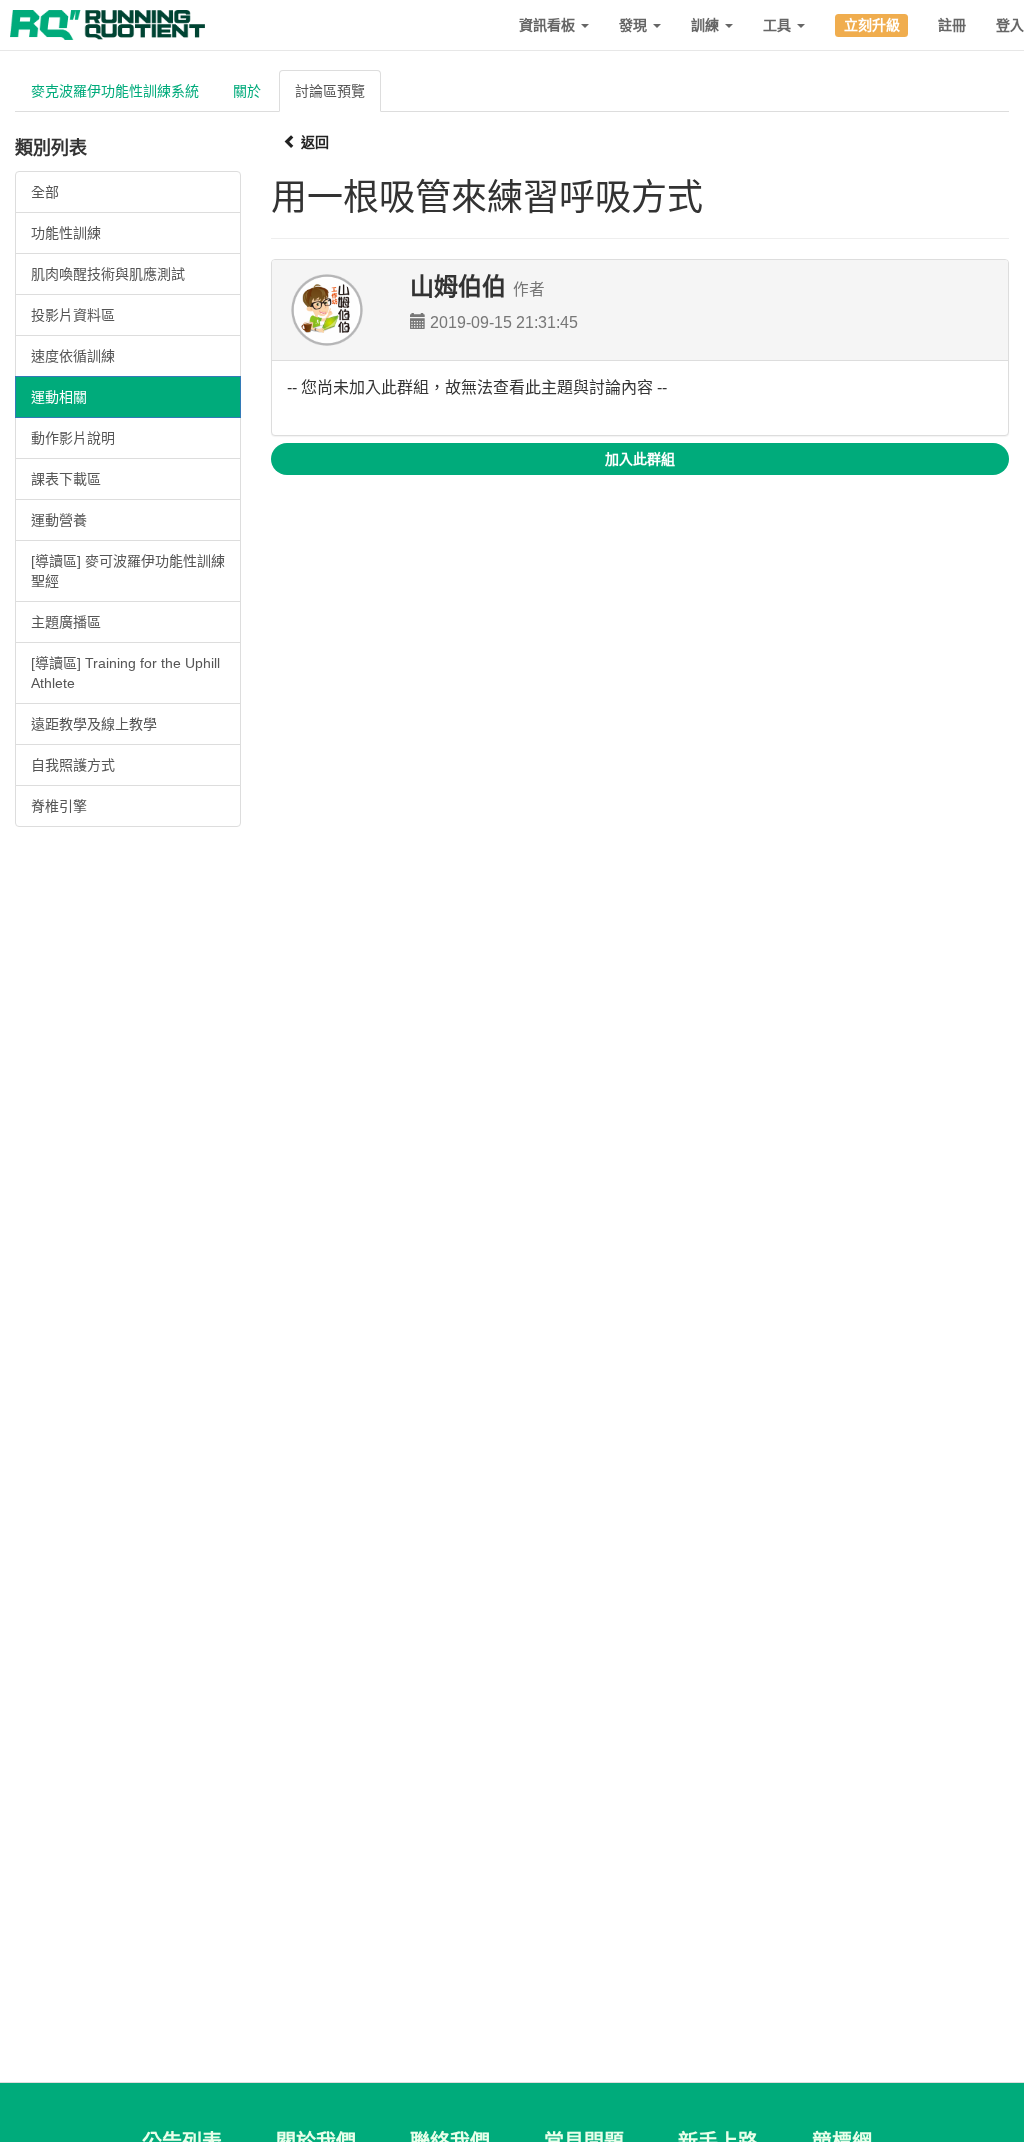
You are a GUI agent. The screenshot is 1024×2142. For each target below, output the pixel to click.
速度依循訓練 (73, 356)
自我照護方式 (73, 765)
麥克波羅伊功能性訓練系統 (115, 91)
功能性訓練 (66, 233)
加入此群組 (640, 459)
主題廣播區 (66, 622)
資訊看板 (549, 25)
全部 (45, 192)
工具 (779, 25)
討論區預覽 (330, 91)
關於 (247, 91)
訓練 (707, 25)
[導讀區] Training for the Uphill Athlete (125, 673)
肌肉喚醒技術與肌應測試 (108, 274)
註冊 (952, 25)
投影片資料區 (73, 315)
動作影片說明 (73, 438)
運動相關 (59, 397)
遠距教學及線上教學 (94, 724)
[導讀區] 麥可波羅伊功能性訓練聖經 (128, 571)
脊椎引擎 (59, 806)
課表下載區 (66, 479)
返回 (313, 142)
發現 (635, 25)
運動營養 (59, 520)
